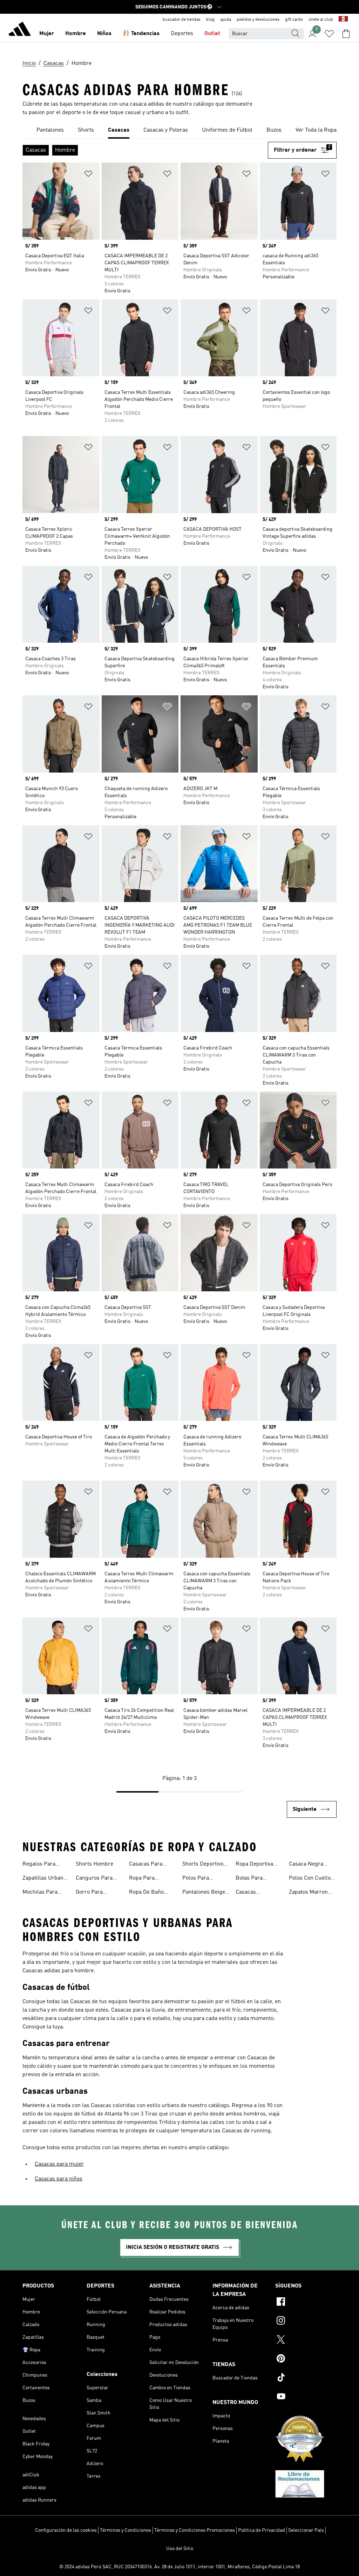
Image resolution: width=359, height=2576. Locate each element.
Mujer (47, 34)
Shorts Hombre (94, 1864)
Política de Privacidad (262, 2530)
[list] (179, 131)
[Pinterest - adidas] (306, 2359)
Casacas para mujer (59, 2164)
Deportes (182, 34)
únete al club (321, 20)
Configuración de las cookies (66, 2530)
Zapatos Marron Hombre (308, 1893)
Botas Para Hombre (249, 1879)
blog (210, 20)
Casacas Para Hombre (146, 1865)
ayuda (226, 20)
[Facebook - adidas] (306, 2303)
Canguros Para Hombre (94, 1879)
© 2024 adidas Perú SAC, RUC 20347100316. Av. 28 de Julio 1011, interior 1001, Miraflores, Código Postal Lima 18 (179, 2567)
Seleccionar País (306, 2530)
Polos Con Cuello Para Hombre (310, 1879)
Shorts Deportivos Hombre (204, 1865)
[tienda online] (20, 30)
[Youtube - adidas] (306, 2397)
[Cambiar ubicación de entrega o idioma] (343, 20)
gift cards (294, 20)
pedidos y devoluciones (258, 20)
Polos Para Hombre (196, 1879)
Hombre (76, 34)
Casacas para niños (59, 2179)
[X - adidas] (306, 2340)
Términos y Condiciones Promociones (195, 2530)
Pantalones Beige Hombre (204, 1893)
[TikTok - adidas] (306, 2378)
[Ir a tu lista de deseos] (329, 34)
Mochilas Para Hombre (40, 1893)
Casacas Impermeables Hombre (254, 1893)
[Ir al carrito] (346, 34)
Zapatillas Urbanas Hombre (46, 1879)
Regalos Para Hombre (39, 1865)
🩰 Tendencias (141, 34)
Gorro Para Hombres (89, 1893)
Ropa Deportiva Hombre (254, 1865)
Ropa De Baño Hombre (146, 1893)
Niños (104, 34)
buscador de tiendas (182, 20)
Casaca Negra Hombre (306, 1865)
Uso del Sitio (180, 2549)
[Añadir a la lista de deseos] (88, 175)
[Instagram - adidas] (306, 2322)
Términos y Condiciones (126, 2530)
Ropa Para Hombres (142, 1879)
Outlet (212, 34)
